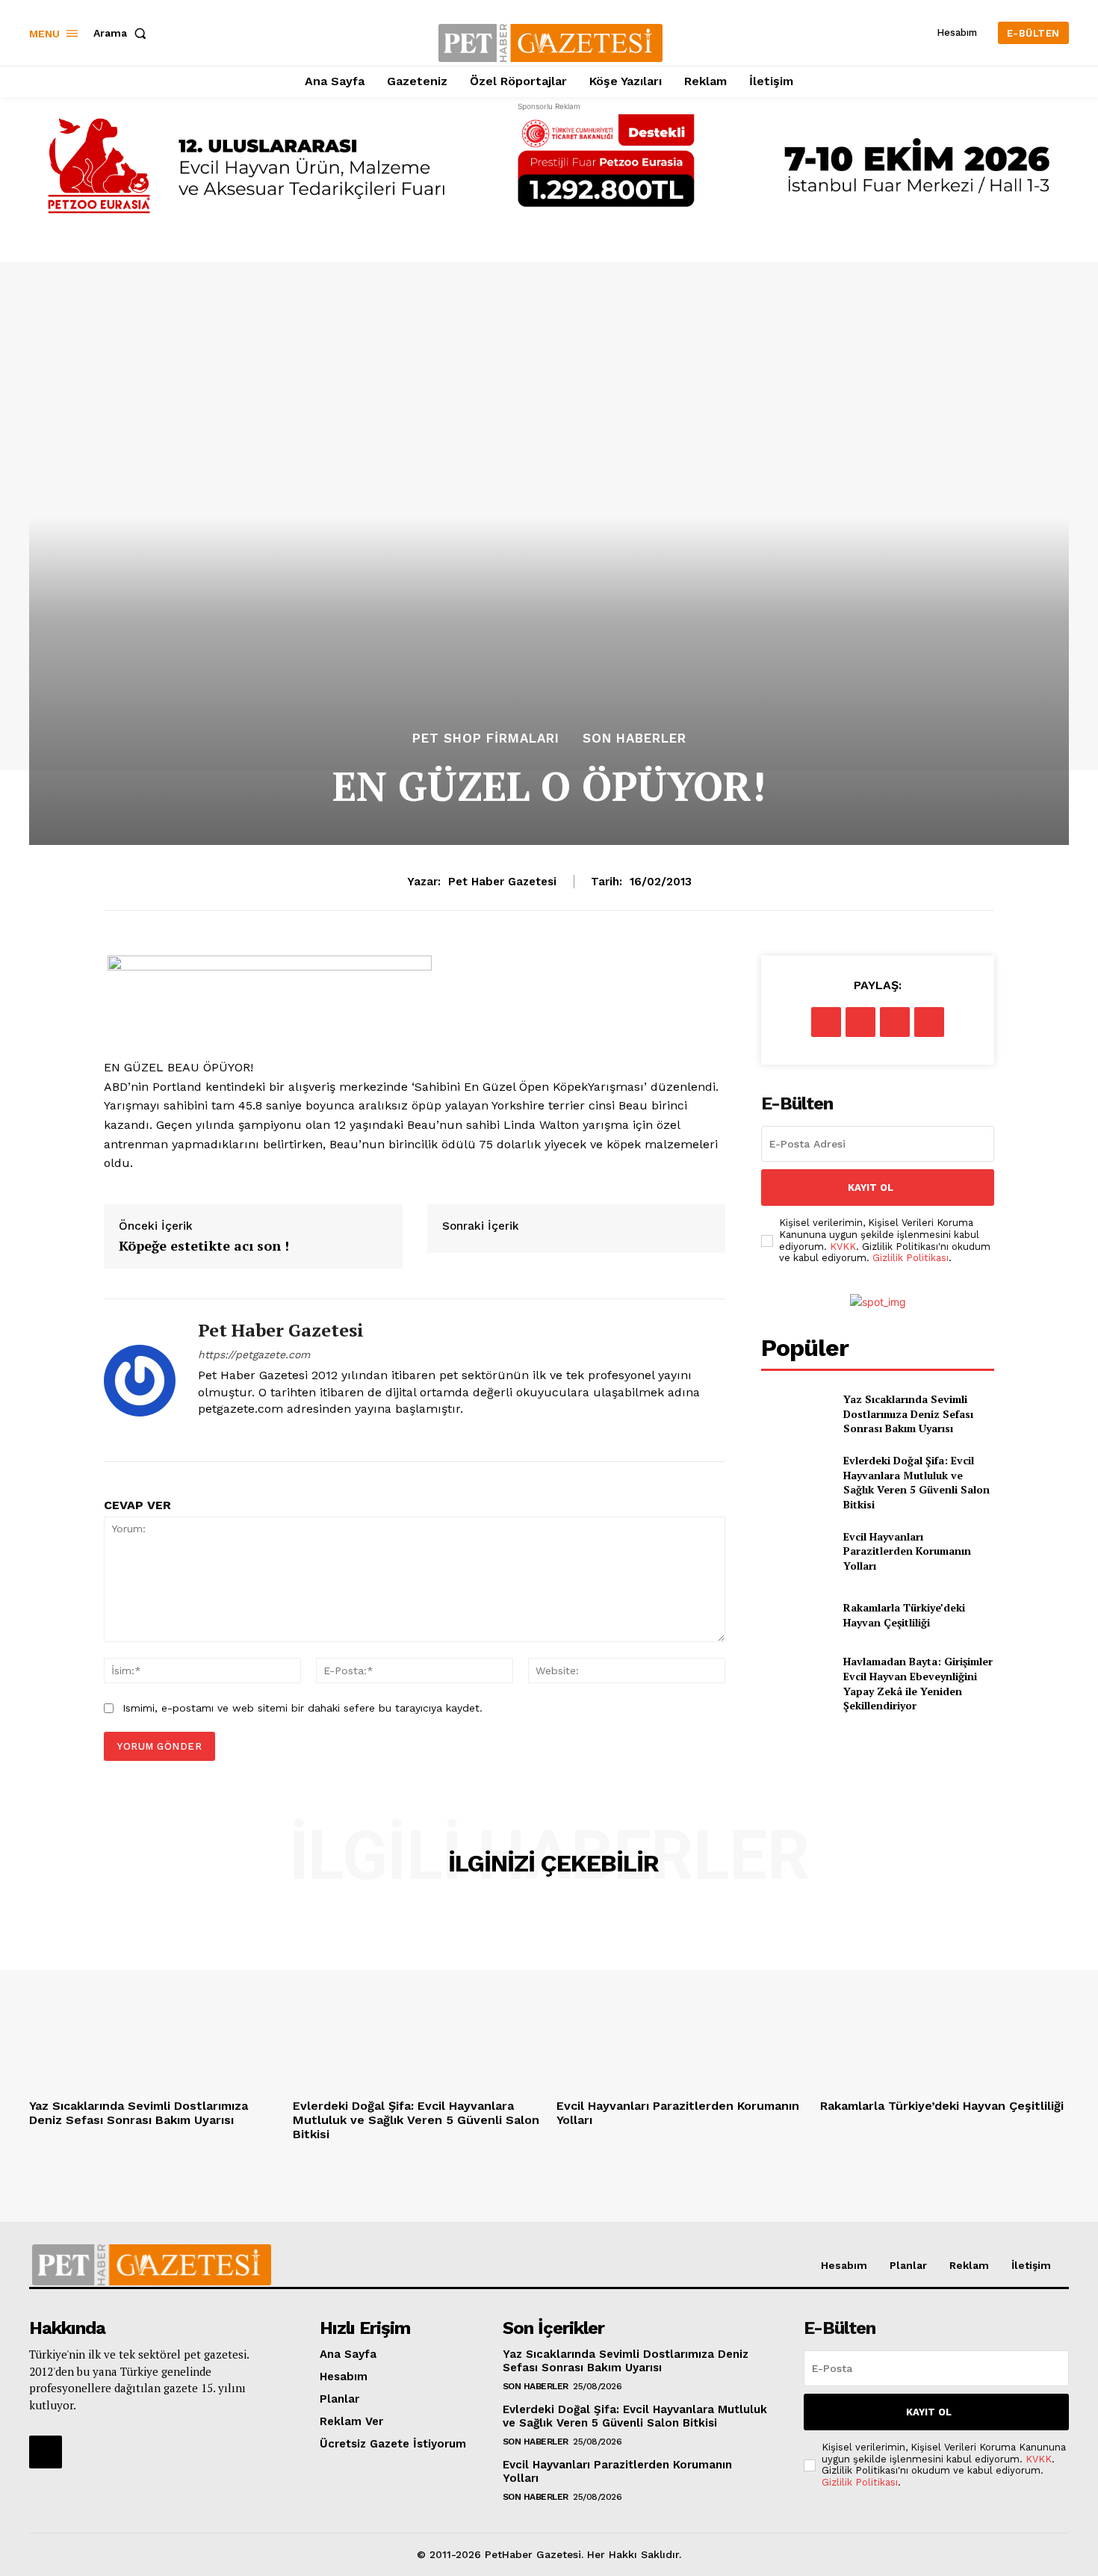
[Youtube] (230, 1433)
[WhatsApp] (929, 1022)
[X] (860, 1022)
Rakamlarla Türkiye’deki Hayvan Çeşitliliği (904, 1615)
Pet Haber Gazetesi (502, 882)
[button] (123, 33)
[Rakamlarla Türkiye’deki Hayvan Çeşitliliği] (796, 1615)
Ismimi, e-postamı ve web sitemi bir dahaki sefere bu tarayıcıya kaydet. (303, 1708)
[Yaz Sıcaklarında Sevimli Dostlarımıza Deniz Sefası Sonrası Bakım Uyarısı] (796, 1414)
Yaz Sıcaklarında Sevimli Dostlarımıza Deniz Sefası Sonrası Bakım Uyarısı (908, 1414)
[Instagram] (204, 1433)
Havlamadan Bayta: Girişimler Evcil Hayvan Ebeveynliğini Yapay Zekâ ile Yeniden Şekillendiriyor (918, 1683)
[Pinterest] (895, 1022)
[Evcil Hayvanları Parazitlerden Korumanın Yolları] (796, 1551)
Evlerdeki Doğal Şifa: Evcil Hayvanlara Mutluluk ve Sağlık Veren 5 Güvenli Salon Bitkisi (916, 1482)
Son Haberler (635, 739)
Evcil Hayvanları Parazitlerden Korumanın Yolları (907, 1551)
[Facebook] (826, 1022)
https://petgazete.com (254, 1354)
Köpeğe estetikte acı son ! (204, 1246)
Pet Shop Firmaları (486, 739)
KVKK (843, 1247)
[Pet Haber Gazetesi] (140, 1380)
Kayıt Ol (871, 1188)
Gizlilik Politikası (911, 1258)
